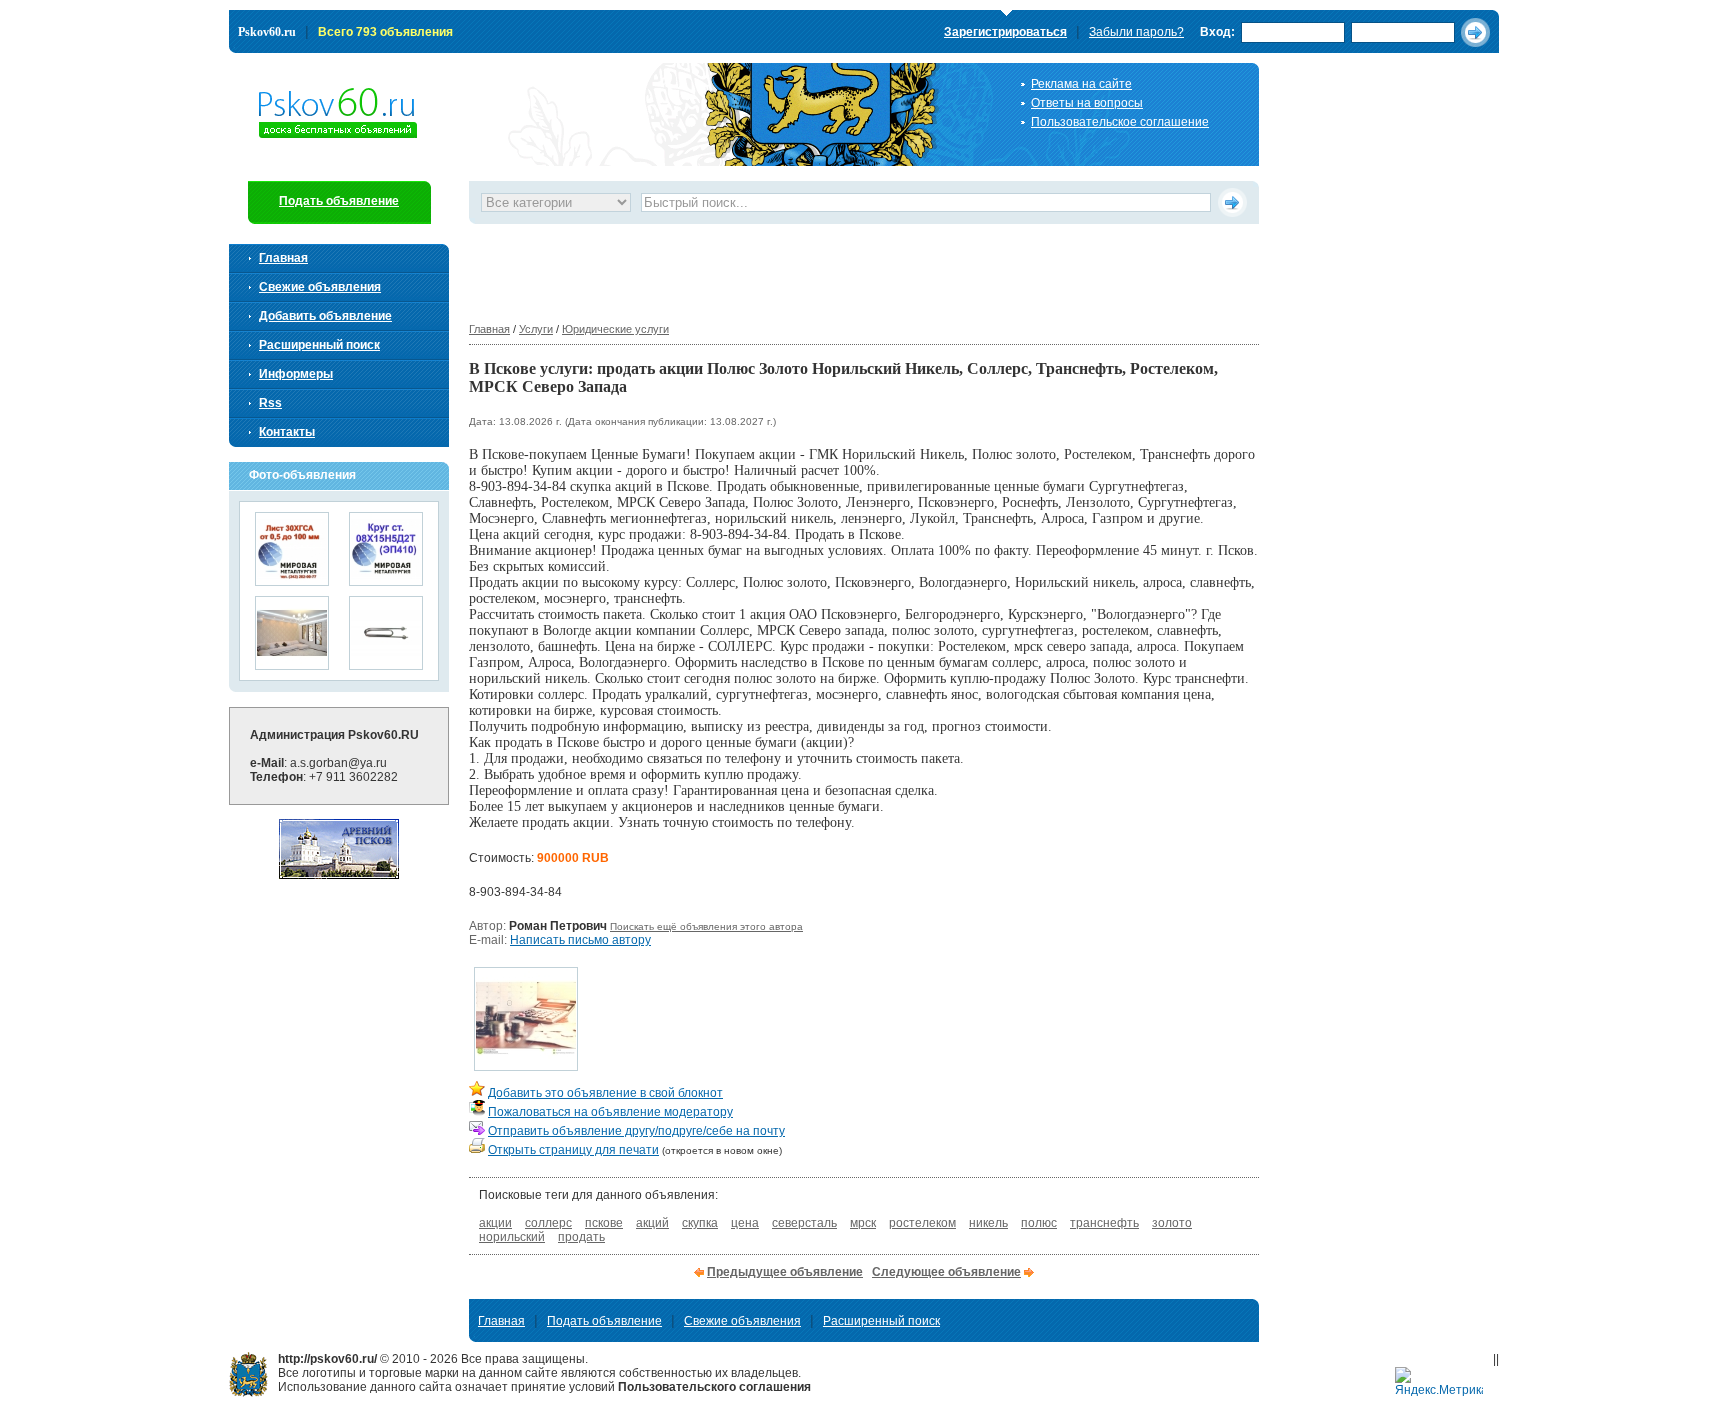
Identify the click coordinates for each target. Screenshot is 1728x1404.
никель (988, 1223)
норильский (512, 1237)
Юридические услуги (615, 329)
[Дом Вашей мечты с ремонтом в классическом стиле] (292, 663)
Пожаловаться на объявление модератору (610, 1112)
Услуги (536, 329)
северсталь (804, 1223)
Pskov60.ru (267, 32)
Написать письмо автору (580, 940)
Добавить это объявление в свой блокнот (605, 1093)
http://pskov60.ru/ (248, 1374)
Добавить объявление (325, 316)
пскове (604, 1223)
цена (745, 1223)
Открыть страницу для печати (573, 1150)
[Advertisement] (833, 269)
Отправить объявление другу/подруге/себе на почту (636, 1131)
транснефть (1104, 1223)
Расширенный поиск (319, 345)
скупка (700, 1223)
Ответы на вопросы (1087, 103)
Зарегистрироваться (1005, 32)
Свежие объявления (320, 287)
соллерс (548, 1223)
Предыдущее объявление (785, 1272)
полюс (1039, 1223)
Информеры (296, 374)
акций (652, 1223)
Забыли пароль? (1136, 32)
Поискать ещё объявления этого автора (706, 926)
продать (581, 1237)
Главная (489, 329)
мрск (863, 1223)
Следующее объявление (946, 1272)
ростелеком (922, 1223)
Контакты (287, 432)
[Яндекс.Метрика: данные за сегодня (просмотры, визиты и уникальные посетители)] (1439, 1382)
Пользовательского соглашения (714, 1387)
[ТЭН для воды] (386, 663)
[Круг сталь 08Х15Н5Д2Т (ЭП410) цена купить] (386, 579)
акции (495, 1223)
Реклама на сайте (1081, 84)
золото (1172, 1223)
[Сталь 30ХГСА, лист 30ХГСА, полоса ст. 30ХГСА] (292, 579)
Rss (270, 403)
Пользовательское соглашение (1120, 122)
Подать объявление (339, 201)
